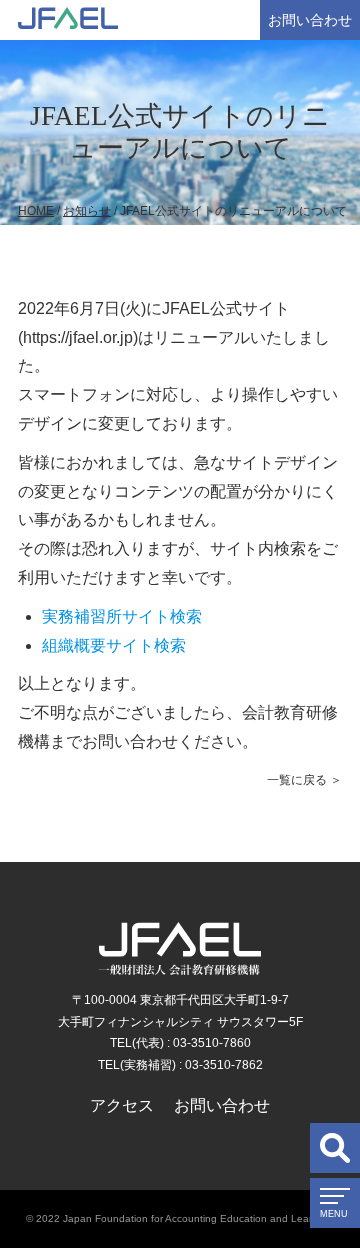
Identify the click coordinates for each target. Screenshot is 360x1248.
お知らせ (87, 211)
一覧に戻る (297, 780)
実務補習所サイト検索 (122, 616)
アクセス (122, 1105)
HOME (36, 211)
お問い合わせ (310, 20)
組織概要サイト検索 (114, 645)
